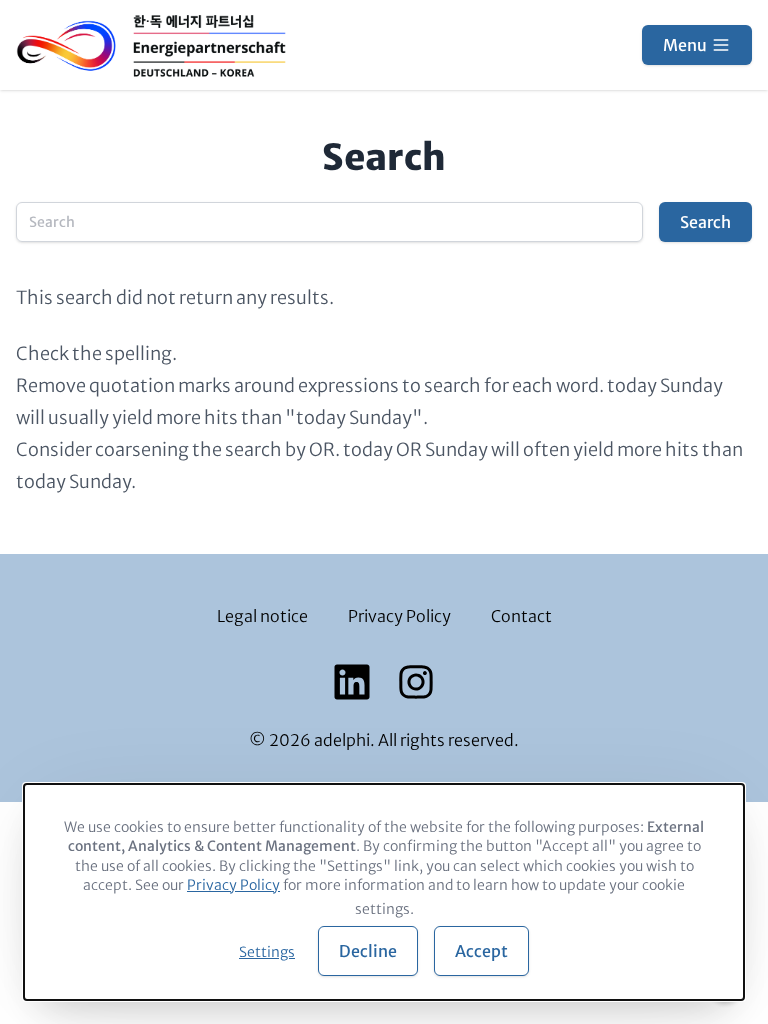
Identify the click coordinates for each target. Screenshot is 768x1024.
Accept (481, 951)
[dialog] (384, 892)
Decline (368, 951)
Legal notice (262, 616)
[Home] (151, 45)
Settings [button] (267, 952)
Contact (521, 616)
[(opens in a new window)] (352, 682)
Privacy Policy (399, 616)
